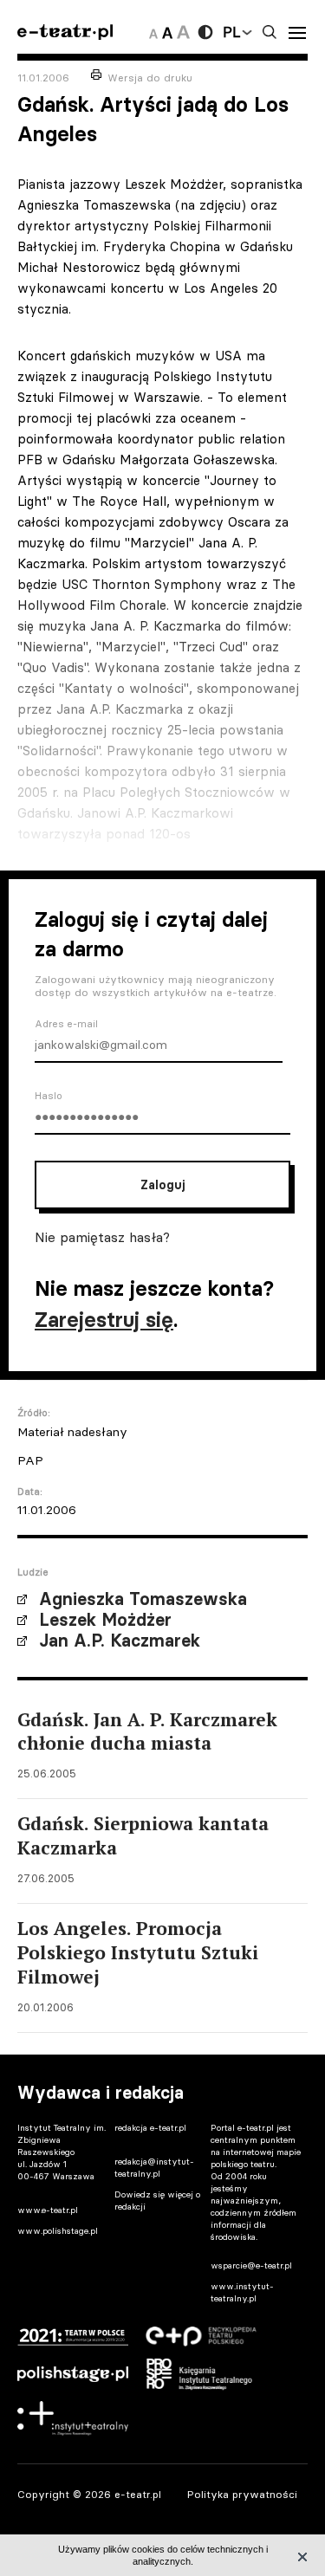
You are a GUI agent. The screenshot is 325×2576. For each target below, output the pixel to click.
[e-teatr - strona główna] (65, 32)
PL (231, 32)
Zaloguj (162, 1185)
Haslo (49, 1096)
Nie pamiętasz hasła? (102, 1237)
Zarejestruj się (104, 1320)
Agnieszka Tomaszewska (143, 1599)
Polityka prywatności (242, 2494)
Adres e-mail (66, 1024)
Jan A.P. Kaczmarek (120, 1641)
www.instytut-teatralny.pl (242, 2292)
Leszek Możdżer (105, 1620)
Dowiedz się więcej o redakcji (157, 2201)
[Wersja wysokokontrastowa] (205, 32)
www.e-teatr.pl (48, 2210)
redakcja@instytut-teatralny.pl (154, 2168)
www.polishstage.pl (58, 2231)
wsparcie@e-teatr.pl (251, 2265)
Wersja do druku (150, 78)
